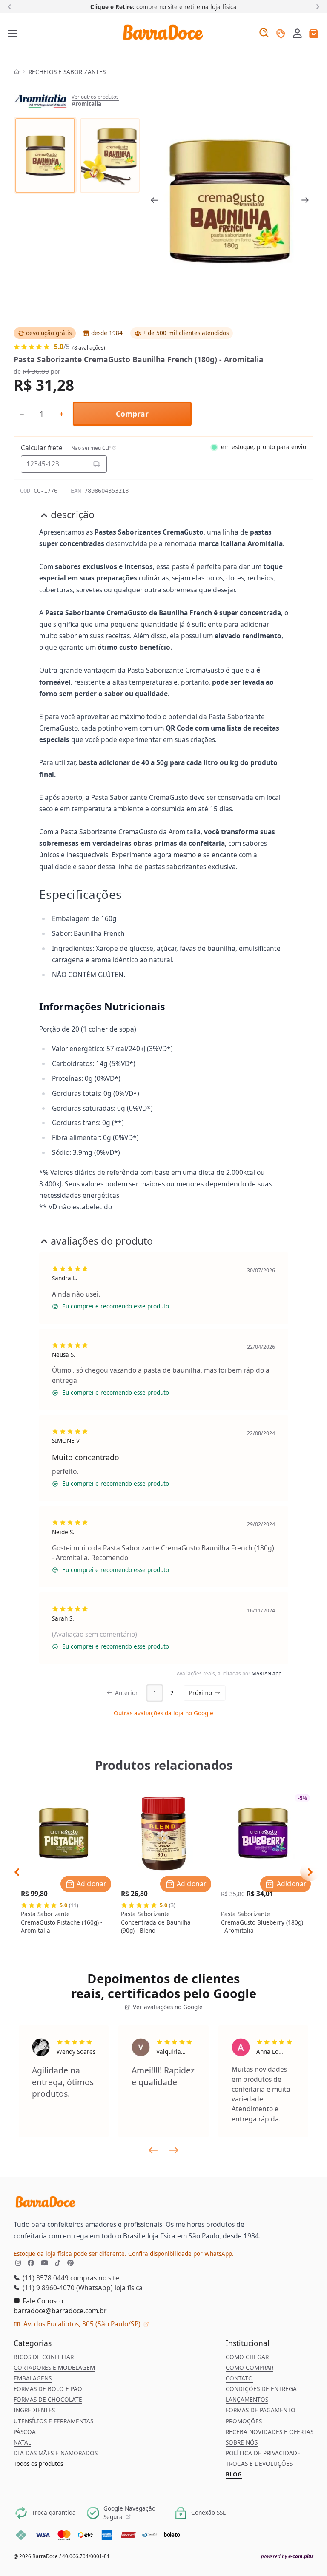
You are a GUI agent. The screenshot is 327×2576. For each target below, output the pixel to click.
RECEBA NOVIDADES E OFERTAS (270, 2432)
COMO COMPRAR (250, 2368)
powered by (287, 2556)
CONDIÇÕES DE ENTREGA (261, 2389)
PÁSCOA (25, 2432)
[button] (297, 33)
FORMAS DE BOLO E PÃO (48, 2389)
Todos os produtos (38, 2464)
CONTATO (239, 2378)
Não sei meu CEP (92, 448)
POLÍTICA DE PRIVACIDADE (263, 2453)
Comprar (132, 414)
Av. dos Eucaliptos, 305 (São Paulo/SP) (82, 2324)
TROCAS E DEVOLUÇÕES (259, 2464)
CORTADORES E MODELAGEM (54, 2368)
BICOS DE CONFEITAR (44, 2357)
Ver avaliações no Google (167, 2007)
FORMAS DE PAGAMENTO (261, 2410)
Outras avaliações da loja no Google (163, 1713)
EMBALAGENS (33, 2378)
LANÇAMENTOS (247, 2400)
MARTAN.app (267, 1673)
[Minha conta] (297, 34)
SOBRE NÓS (242, 2442)
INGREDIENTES (34, 2410)
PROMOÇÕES (244, 2421)
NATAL (22, 2442)
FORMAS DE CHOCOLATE (48, 2400)
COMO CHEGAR (247, 2357)
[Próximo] (316, 6)
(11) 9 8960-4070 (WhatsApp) (67, 2288)
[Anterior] (11, 6)
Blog (234, 2474)
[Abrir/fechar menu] (13, 34)
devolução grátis (49, 333)
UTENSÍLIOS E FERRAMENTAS (53, 2421)
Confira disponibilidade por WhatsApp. (181, 2254)
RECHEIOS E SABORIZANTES (67, 72)
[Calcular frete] (97, 464)
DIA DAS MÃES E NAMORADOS (56, 2453)
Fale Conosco (42, 2301)
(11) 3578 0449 (45, 2278)
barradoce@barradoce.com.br (60, 2311)
